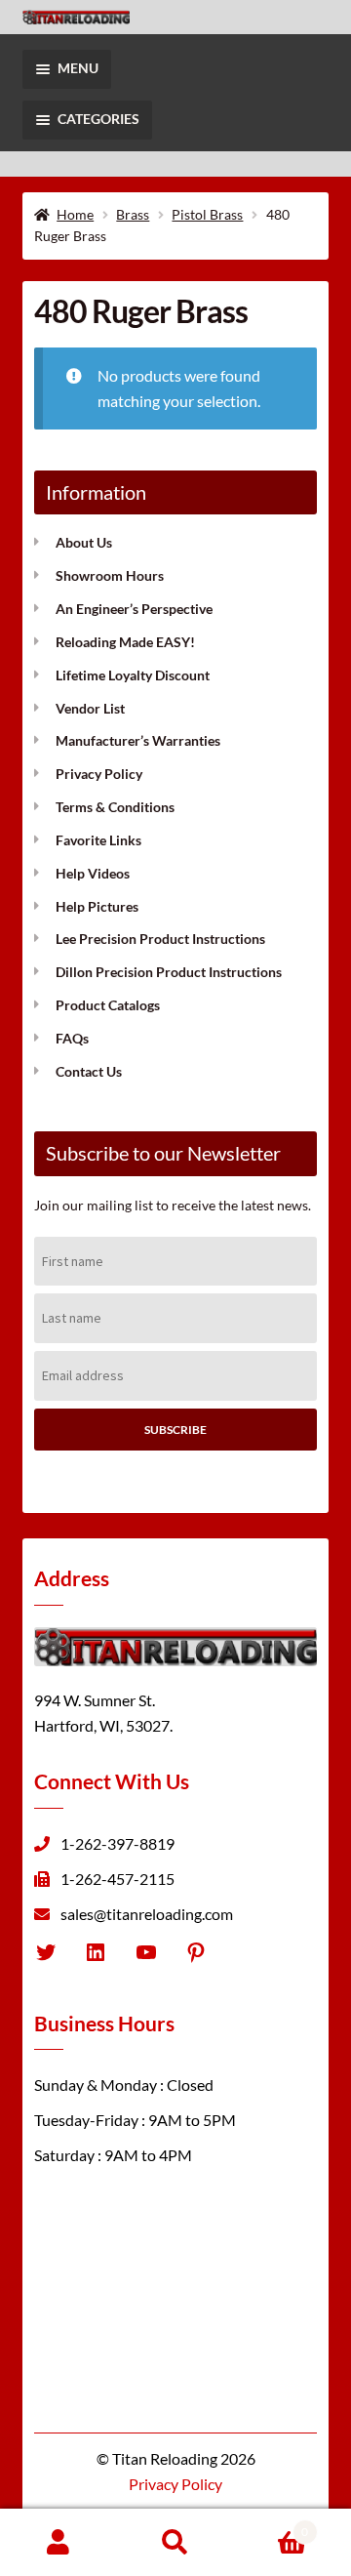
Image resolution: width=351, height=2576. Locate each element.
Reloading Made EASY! (125, 642)
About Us (84, 542)
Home (75, 214)
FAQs (72, 1038)
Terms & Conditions (115, 807)
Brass (133, 214)
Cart (271, 2526)
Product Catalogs (108, 1005)
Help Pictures (97, 906)
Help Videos (93, 873)
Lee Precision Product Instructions (160, 939)
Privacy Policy (99, 774)
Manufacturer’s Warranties (138, 740)
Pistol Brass (207, 214)
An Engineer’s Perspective (134, 609)
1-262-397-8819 (117, 1843)
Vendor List (90, 708)
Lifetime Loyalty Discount (133, 675)
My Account (58, 2543)
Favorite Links (98, 840)
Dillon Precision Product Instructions (169, 972)
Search (175, 2543)
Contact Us (89, 1071)
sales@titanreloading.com (147, 1914)
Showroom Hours (110, 575)
